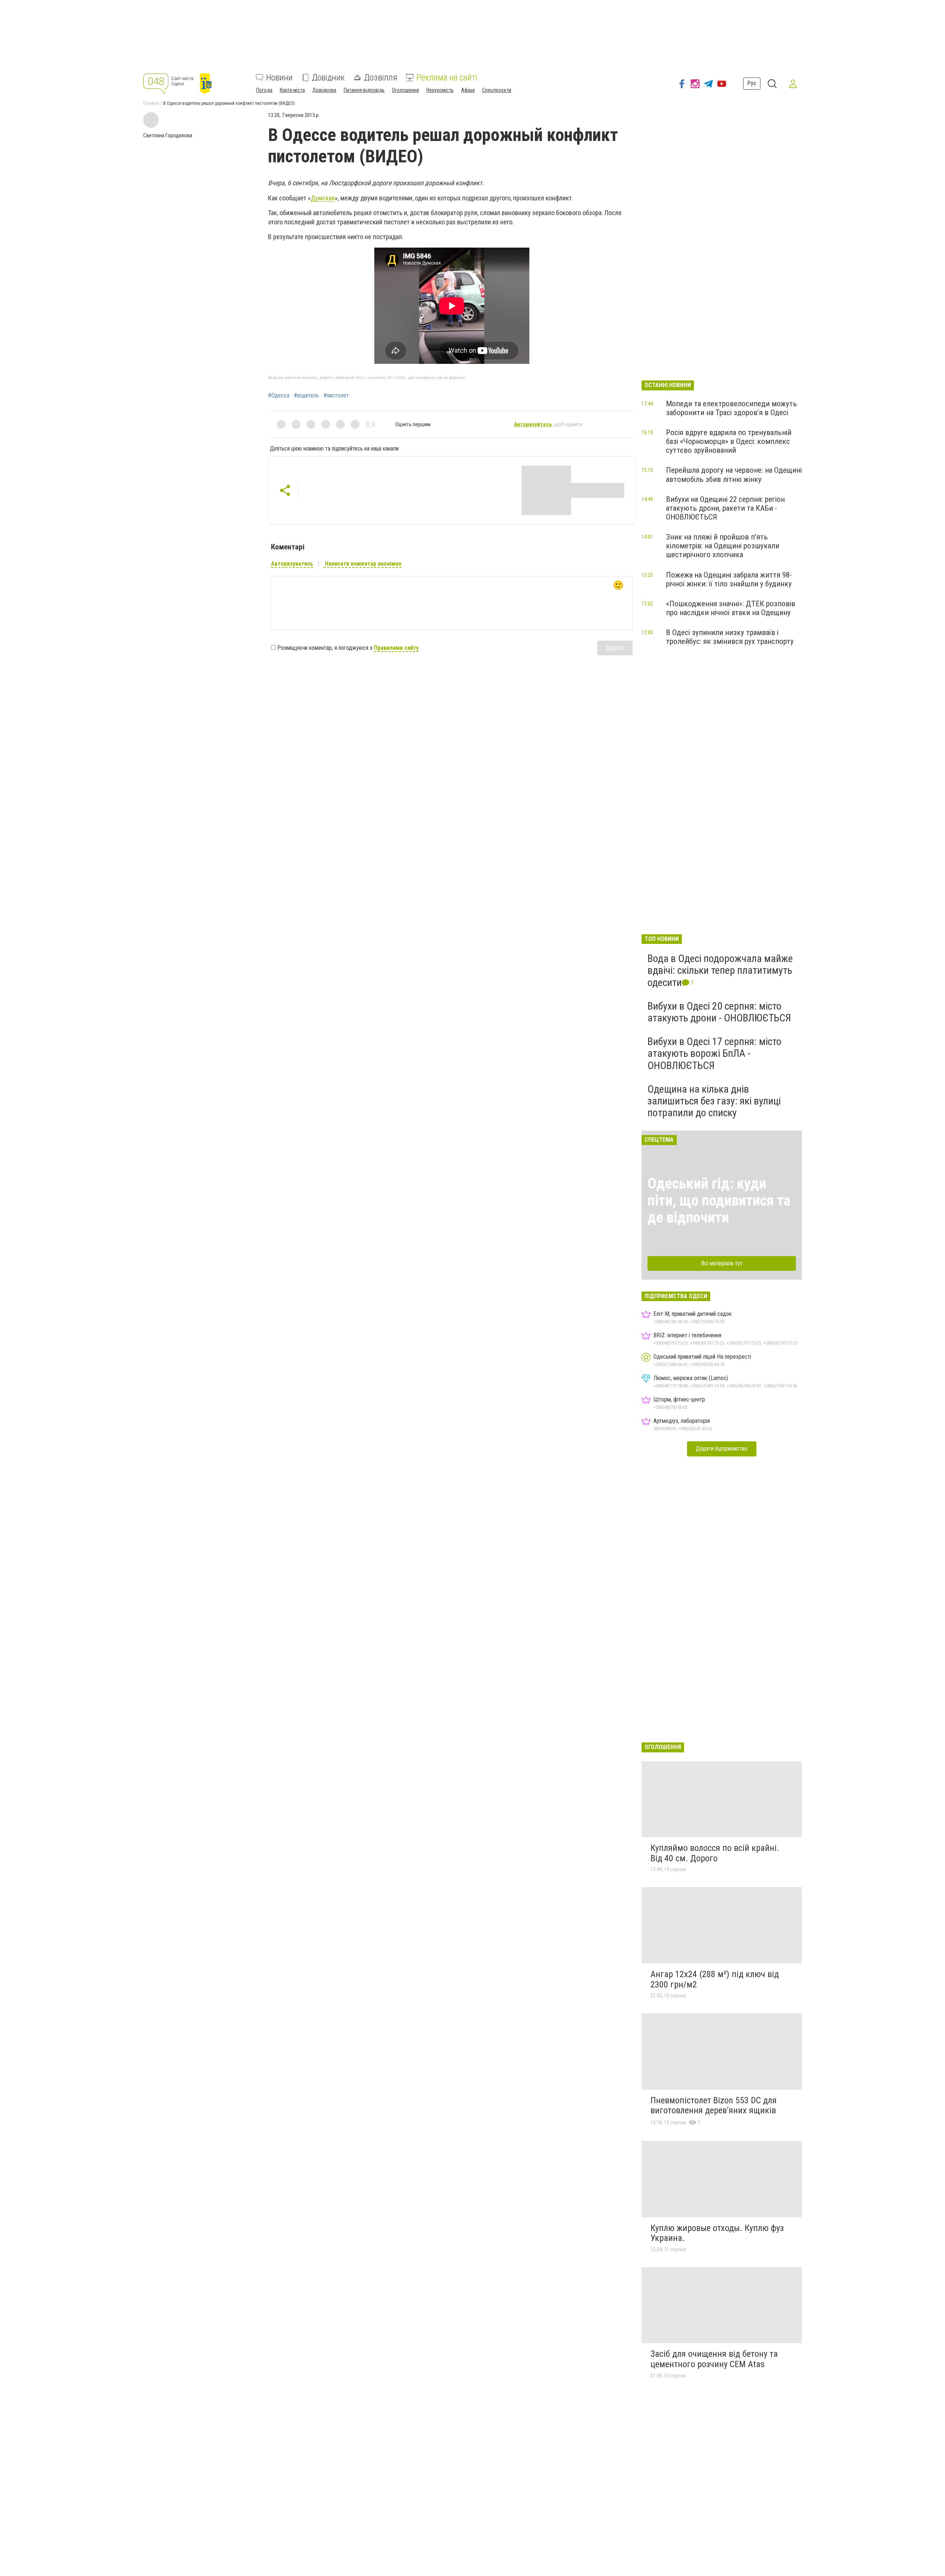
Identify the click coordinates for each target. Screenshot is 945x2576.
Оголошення (406, 90)
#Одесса (279, 396)
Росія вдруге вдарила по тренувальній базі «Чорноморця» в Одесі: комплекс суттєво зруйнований (729, 441)
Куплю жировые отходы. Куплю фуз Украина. (717, 2233)
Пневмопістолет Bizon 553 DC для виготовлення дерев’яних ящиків (714, 2106)
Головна (151, 103)
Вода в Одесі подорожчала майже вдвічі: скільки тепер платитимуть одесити (720, 970)
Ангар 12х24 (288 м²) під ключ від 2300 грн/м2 (715, 1979)
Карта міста (292, 90)
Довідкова (324, 90)
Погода (264, 90)
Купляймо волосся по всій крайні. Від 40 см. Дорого (715, 1853)
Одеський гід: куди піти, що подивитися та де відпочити (719, 1201)
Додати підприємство (722, 1449)
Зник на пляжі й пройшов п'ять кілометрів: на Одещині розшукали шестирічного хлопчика (723, 546)
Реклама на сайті (447, 77)
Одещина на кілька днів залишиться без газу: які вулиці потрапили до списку (714, 1101)
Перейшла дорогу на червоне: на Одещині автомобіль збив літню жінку (734, 475)
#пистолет (336, 396)
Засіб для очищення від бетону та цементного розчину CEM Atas (714, 2359)
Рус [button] (752, 83)
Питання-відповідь (364, 90)
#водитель (306, 396)
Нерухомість (440, 90)
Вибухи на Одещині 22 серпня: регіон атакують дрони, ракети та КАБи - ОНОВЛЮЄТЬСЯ (725, 508)
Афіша (468, 90)
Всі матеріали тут (722, 1263)
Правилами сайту (396, 648)
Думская (323, 198)
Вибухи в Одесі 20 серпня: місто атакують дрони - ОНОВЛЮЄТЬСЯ (719, 1012)
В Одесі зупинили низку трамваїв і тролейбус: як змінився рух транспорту (730, 637)
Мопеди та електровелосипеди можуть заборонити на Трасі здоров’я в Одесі (731, 408)
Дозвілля (381, 77)
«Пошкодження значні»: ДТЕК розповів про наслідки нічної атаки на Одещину (731, 608)
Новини (279, 77)
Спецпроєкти (497, 90)
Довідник (328, 77)
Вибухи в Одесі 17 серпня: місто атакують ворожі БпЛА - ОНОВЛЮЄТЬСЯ (714, 1053)
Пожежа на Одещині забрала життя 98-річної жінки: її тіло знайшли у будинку (729, 579)
